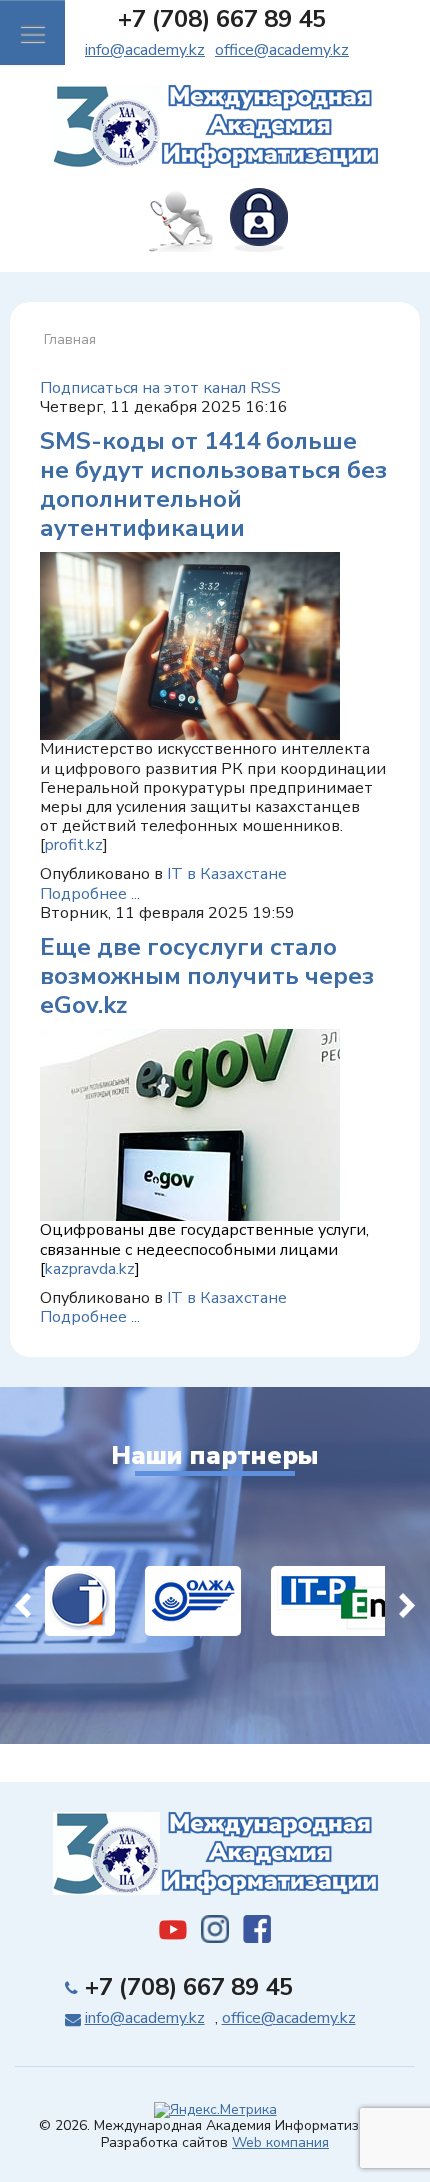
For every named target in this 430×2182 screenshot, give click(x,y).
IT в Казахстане (227, 874)
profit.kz (74, 845)
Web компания (280, 2142)
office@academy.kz (282, 50)
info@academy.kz (145, 50)
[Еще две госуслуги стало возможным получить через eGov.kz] (190, 1124)
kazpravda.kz (90, 1269)
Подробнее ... (90, 894)
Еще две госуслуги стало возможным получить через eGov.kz (207, 976)
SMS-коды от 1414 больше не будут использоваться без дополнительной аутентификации (213, 484)
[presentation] (23, 1601)
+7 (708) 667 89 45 (222, 19)
